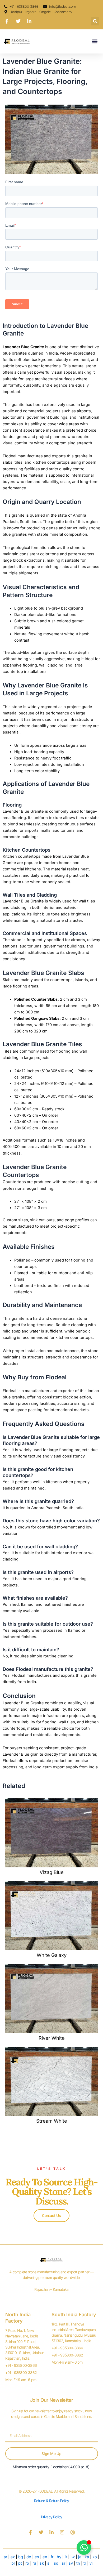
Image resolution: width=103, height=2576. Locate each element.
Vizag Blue (52, 1872)
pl (13, 2563)
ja (80, 2557)
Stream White (52, 2121)
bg (21, 2557)
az (13, 2557)
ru (34, 2563)
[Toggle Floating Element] (84, 2548)
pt (21, 2563)
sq (56, 2563)
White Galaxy (52, 1955)
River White (52, 2038)
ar (5, 2557)
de (29, 2557)
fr (52, 2557)
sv (71, 2563)
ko (95, 2557)
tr (85, 2563)
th (78, 2563)
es (37, 2557)
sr (64, 2563)
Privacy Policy (52, 2517)
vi (91, 2563)
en (45, 2557)
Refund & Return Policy (51, 2501)
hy (59, 2557)
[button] (95, 21)
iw (73, 2557)
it (66, 2557)
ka (87, 2557)
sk (42, 2563)
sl (49, 2563)
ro (27, 2563)
